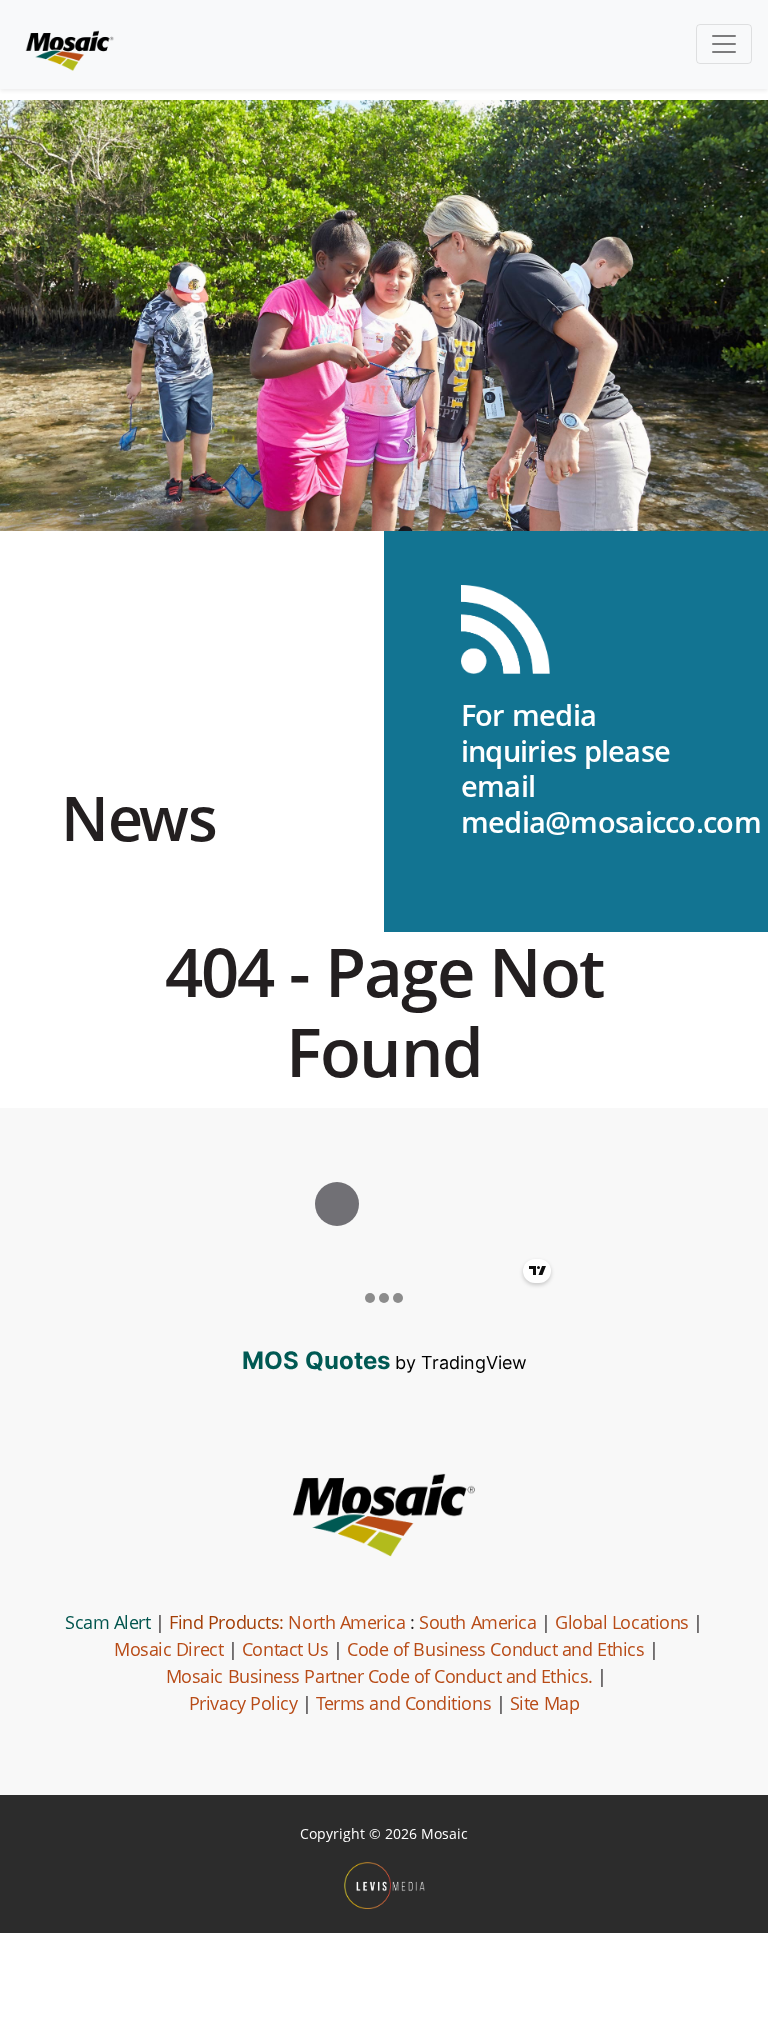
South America (477, 1622)
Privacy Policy (243, 1703)
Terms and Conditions (403, 1703)
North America (346, 1622)
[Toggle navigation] (724, 44)
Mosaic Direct (168, 1649)
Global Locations (622, 1622)
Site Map (544, 1703)
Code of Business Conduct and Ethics (495, 1649)
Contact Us (285, 1649)
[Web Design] (384, 1885)
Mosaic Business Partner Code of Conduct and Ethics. (379, 1676)
